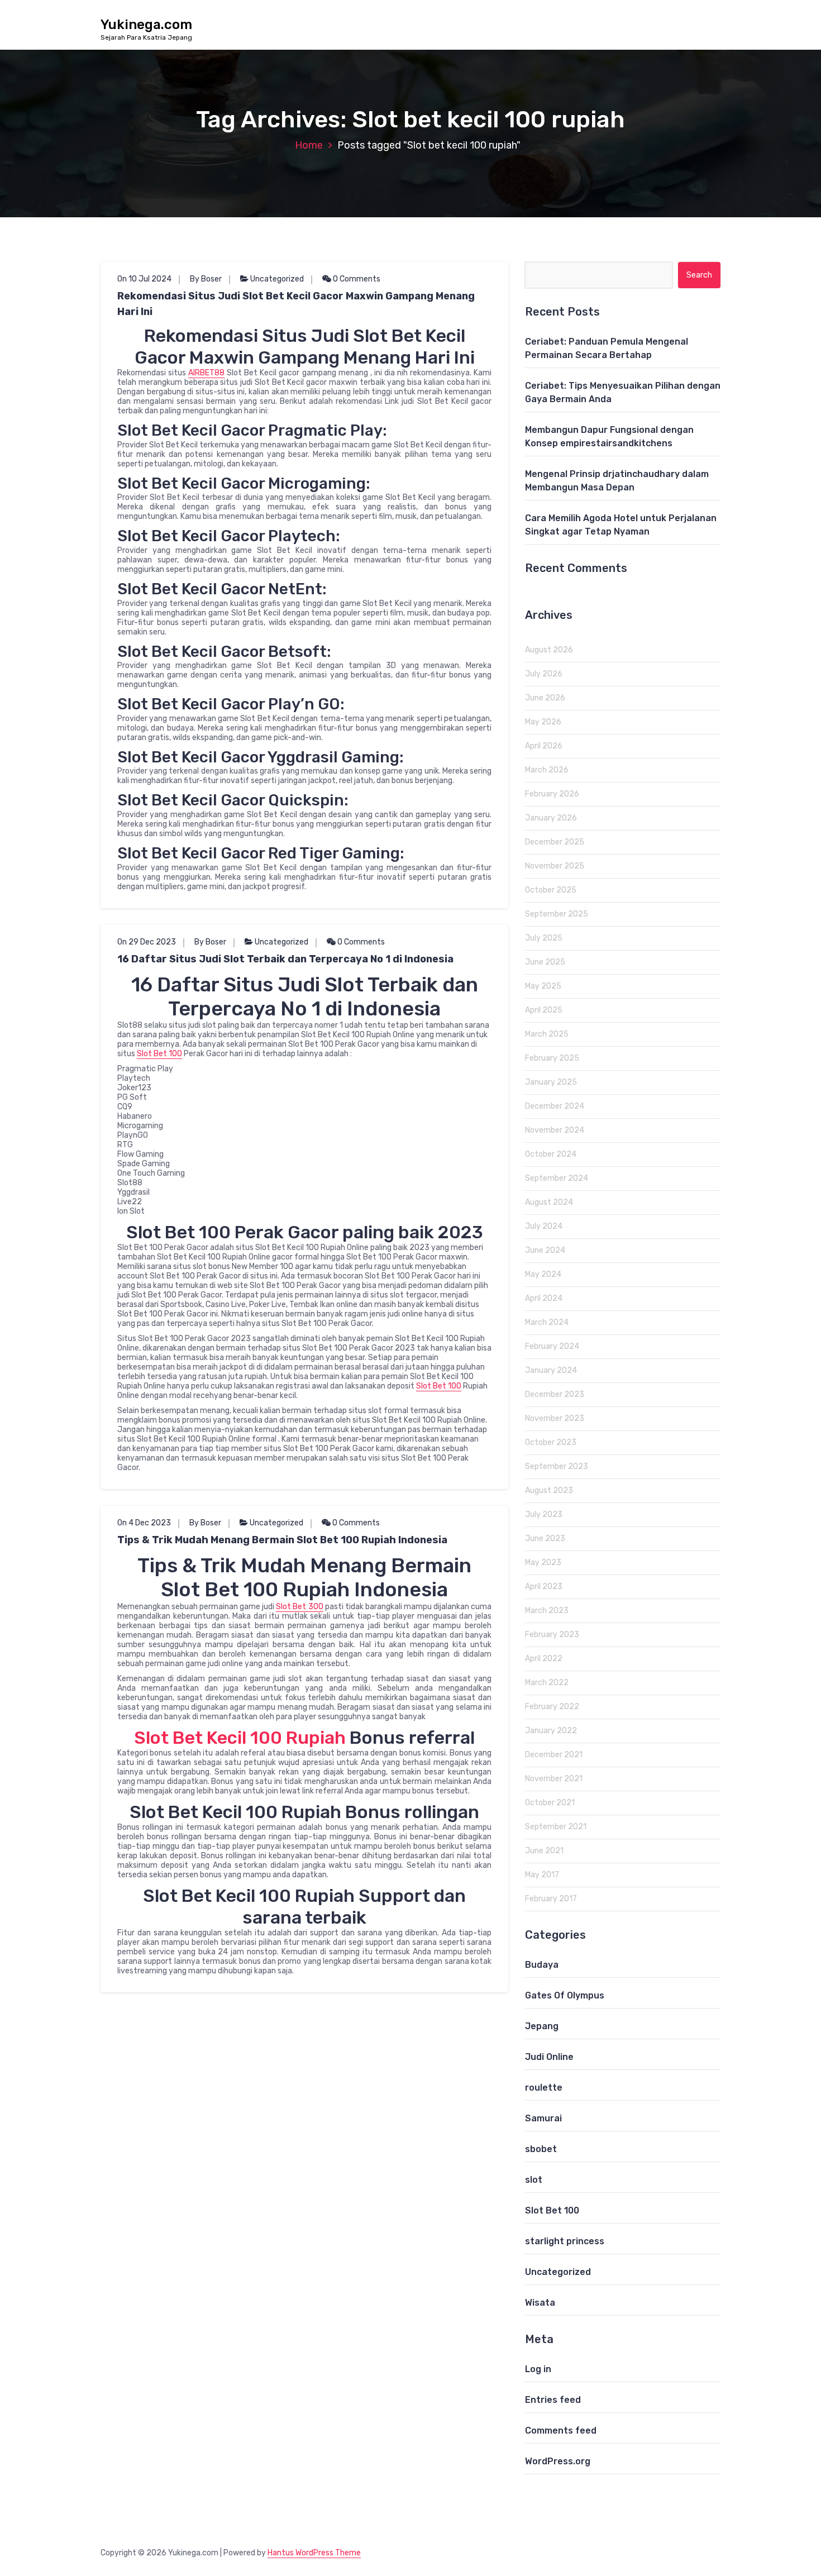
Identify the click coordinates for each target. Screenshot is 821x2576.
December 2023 (555, 1394)
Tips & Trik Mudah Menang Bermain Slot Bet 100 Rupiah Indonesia (282, 1540)
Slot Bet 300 (299, 1607)
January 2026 (551, 818)
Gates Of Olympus (565, 1995)
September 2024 (557, 1178)
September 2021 (556, 1827)
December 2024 (555, 1106)
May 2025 (543, 986)
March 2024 (547, 1322)
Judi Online (549, 2057)
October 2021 (550, 1803)
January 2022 (551, 1731)
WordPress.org (558, 2461)
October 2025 (551, 890)
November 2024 (555, 1130)
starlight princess (565, 2241)
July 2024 (544, 1226)
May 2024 (543, 1274)
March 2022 (547, 1683)
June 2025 (545, 962)
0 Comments (356, 279)
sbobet (541, 2149)
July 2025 (544, 938)
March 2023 (547, 1611)
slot (534, 2180)
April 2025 (544, 1010)
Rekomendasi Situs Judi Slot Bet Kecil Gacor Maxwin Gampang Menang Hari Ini (296, 304)
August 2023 (549, 1490)
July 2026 (544, 674)
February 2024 (552, 1346)
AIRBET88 (206, 373)
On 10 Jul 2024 (144, 279)
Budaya (542, 1965)
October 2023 (551, 1442)
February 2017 (551, 1899)
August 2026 (549, 650)
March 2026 (547, 770)
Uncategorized (277, 279)
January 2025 (551, 1082)
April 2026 (544, 746)
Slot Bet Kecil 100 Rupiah (240, 1738)
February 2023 (552, 1635)
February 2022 (552, 1707)
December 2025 (555, 842)
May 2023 (543, 1563)
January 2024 (551, 1370)
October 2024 (551, 1154)
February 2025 (552, 1058)
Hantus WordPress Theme (314, 2553)
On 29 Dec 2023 (147, 942)
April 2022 (544, 1659)
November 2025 (555, 866)
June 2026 (545, 698)
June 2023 (545, 1539)
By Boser (206, 279)
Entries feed (553, 2400)
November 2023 (555, 1418)
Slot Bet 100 (159, 1054)
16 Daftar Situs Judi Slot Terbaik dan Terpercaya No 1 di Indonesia (285, 959)
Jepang (542, 2026)
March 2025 (547, 1034)
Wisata (540, 2303)
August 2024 (549, 1202)
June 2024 (545, 1250)
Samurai (543, 2118)
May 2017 (542, 1875)
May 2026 (543, 722)
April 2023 (544, 1587)
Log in (538, 2369)
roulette (544, 2088)
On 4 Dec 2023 (144, 1523)
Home (309, 145)
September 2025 (557, 914)
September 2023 (557, 1466)
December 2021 (554, 1755)
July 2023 (544, 1514)
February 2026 (552, 794)
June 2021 (544, 1851)
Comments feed (561, 2430)
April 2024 (544, 1298)
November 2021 (554, 1779)
